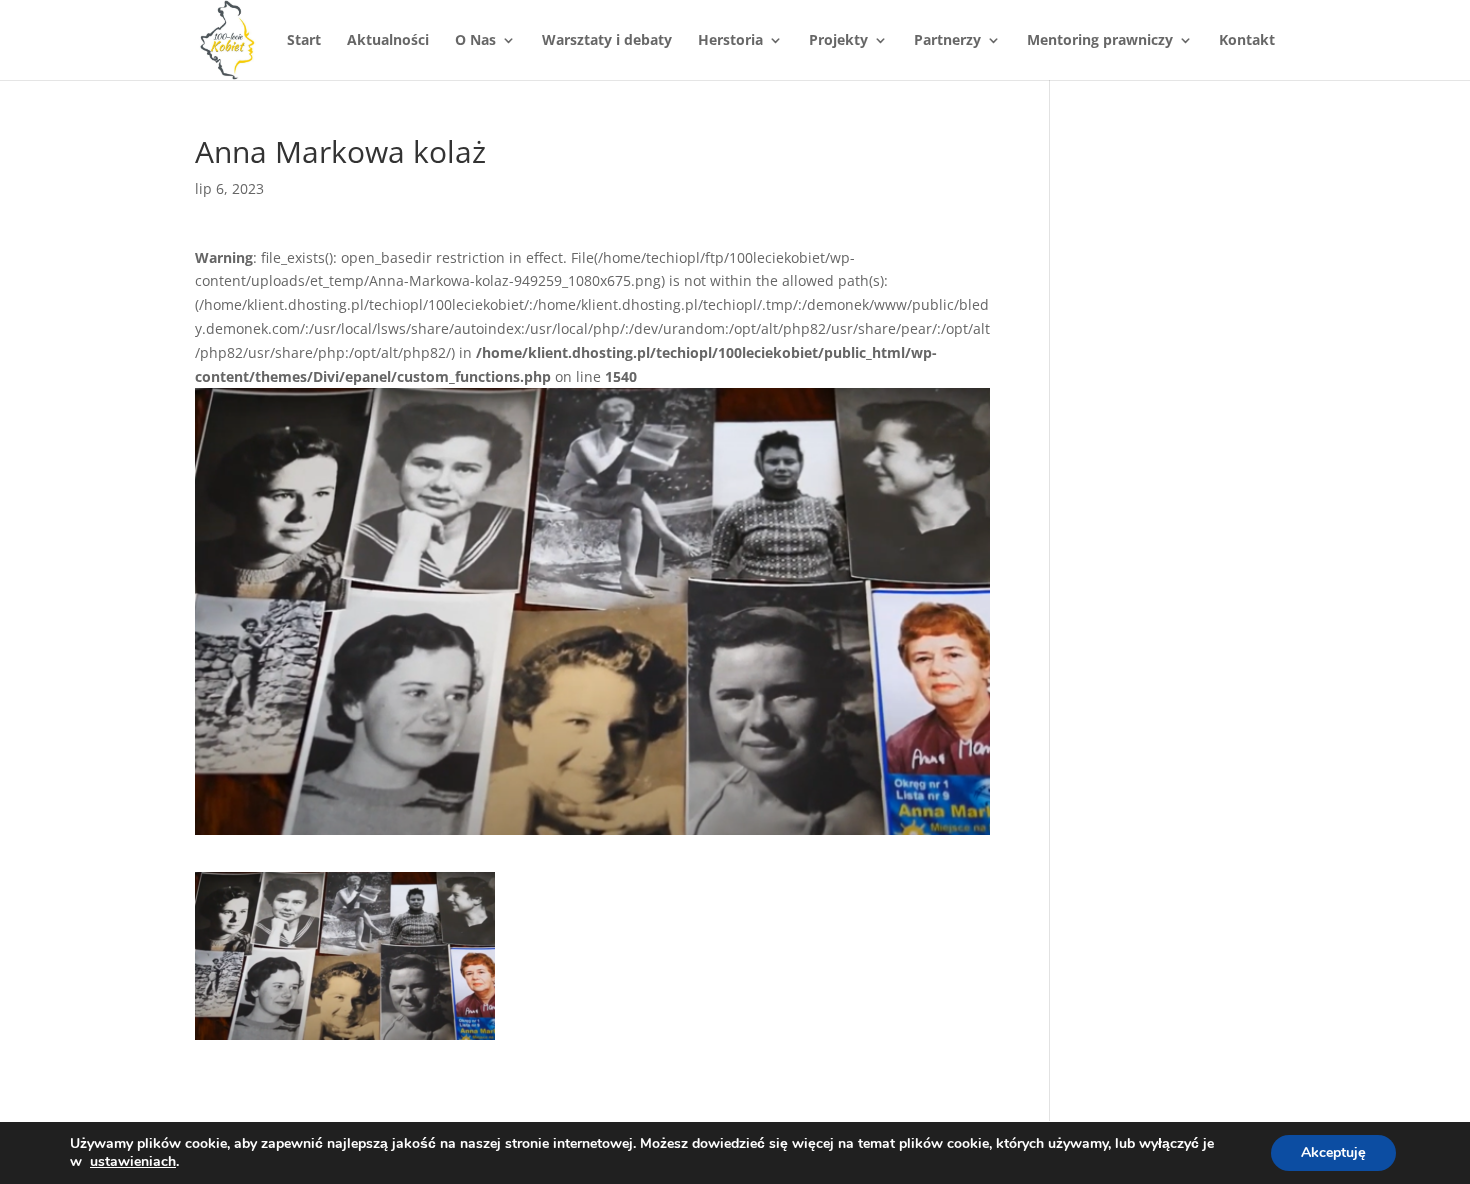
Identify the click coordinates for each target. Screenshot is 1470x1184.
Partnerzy (947, 41)
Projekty (838, 41)
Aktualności (388, 41)
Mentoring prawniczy (1100, 41)
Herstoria (730, 41)
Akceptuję (1333, 1152)
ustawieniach (133, 1162)
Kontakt (1247, 41)
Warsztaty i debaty (607, 41)
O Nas (475, 41)
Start (304, 41)
